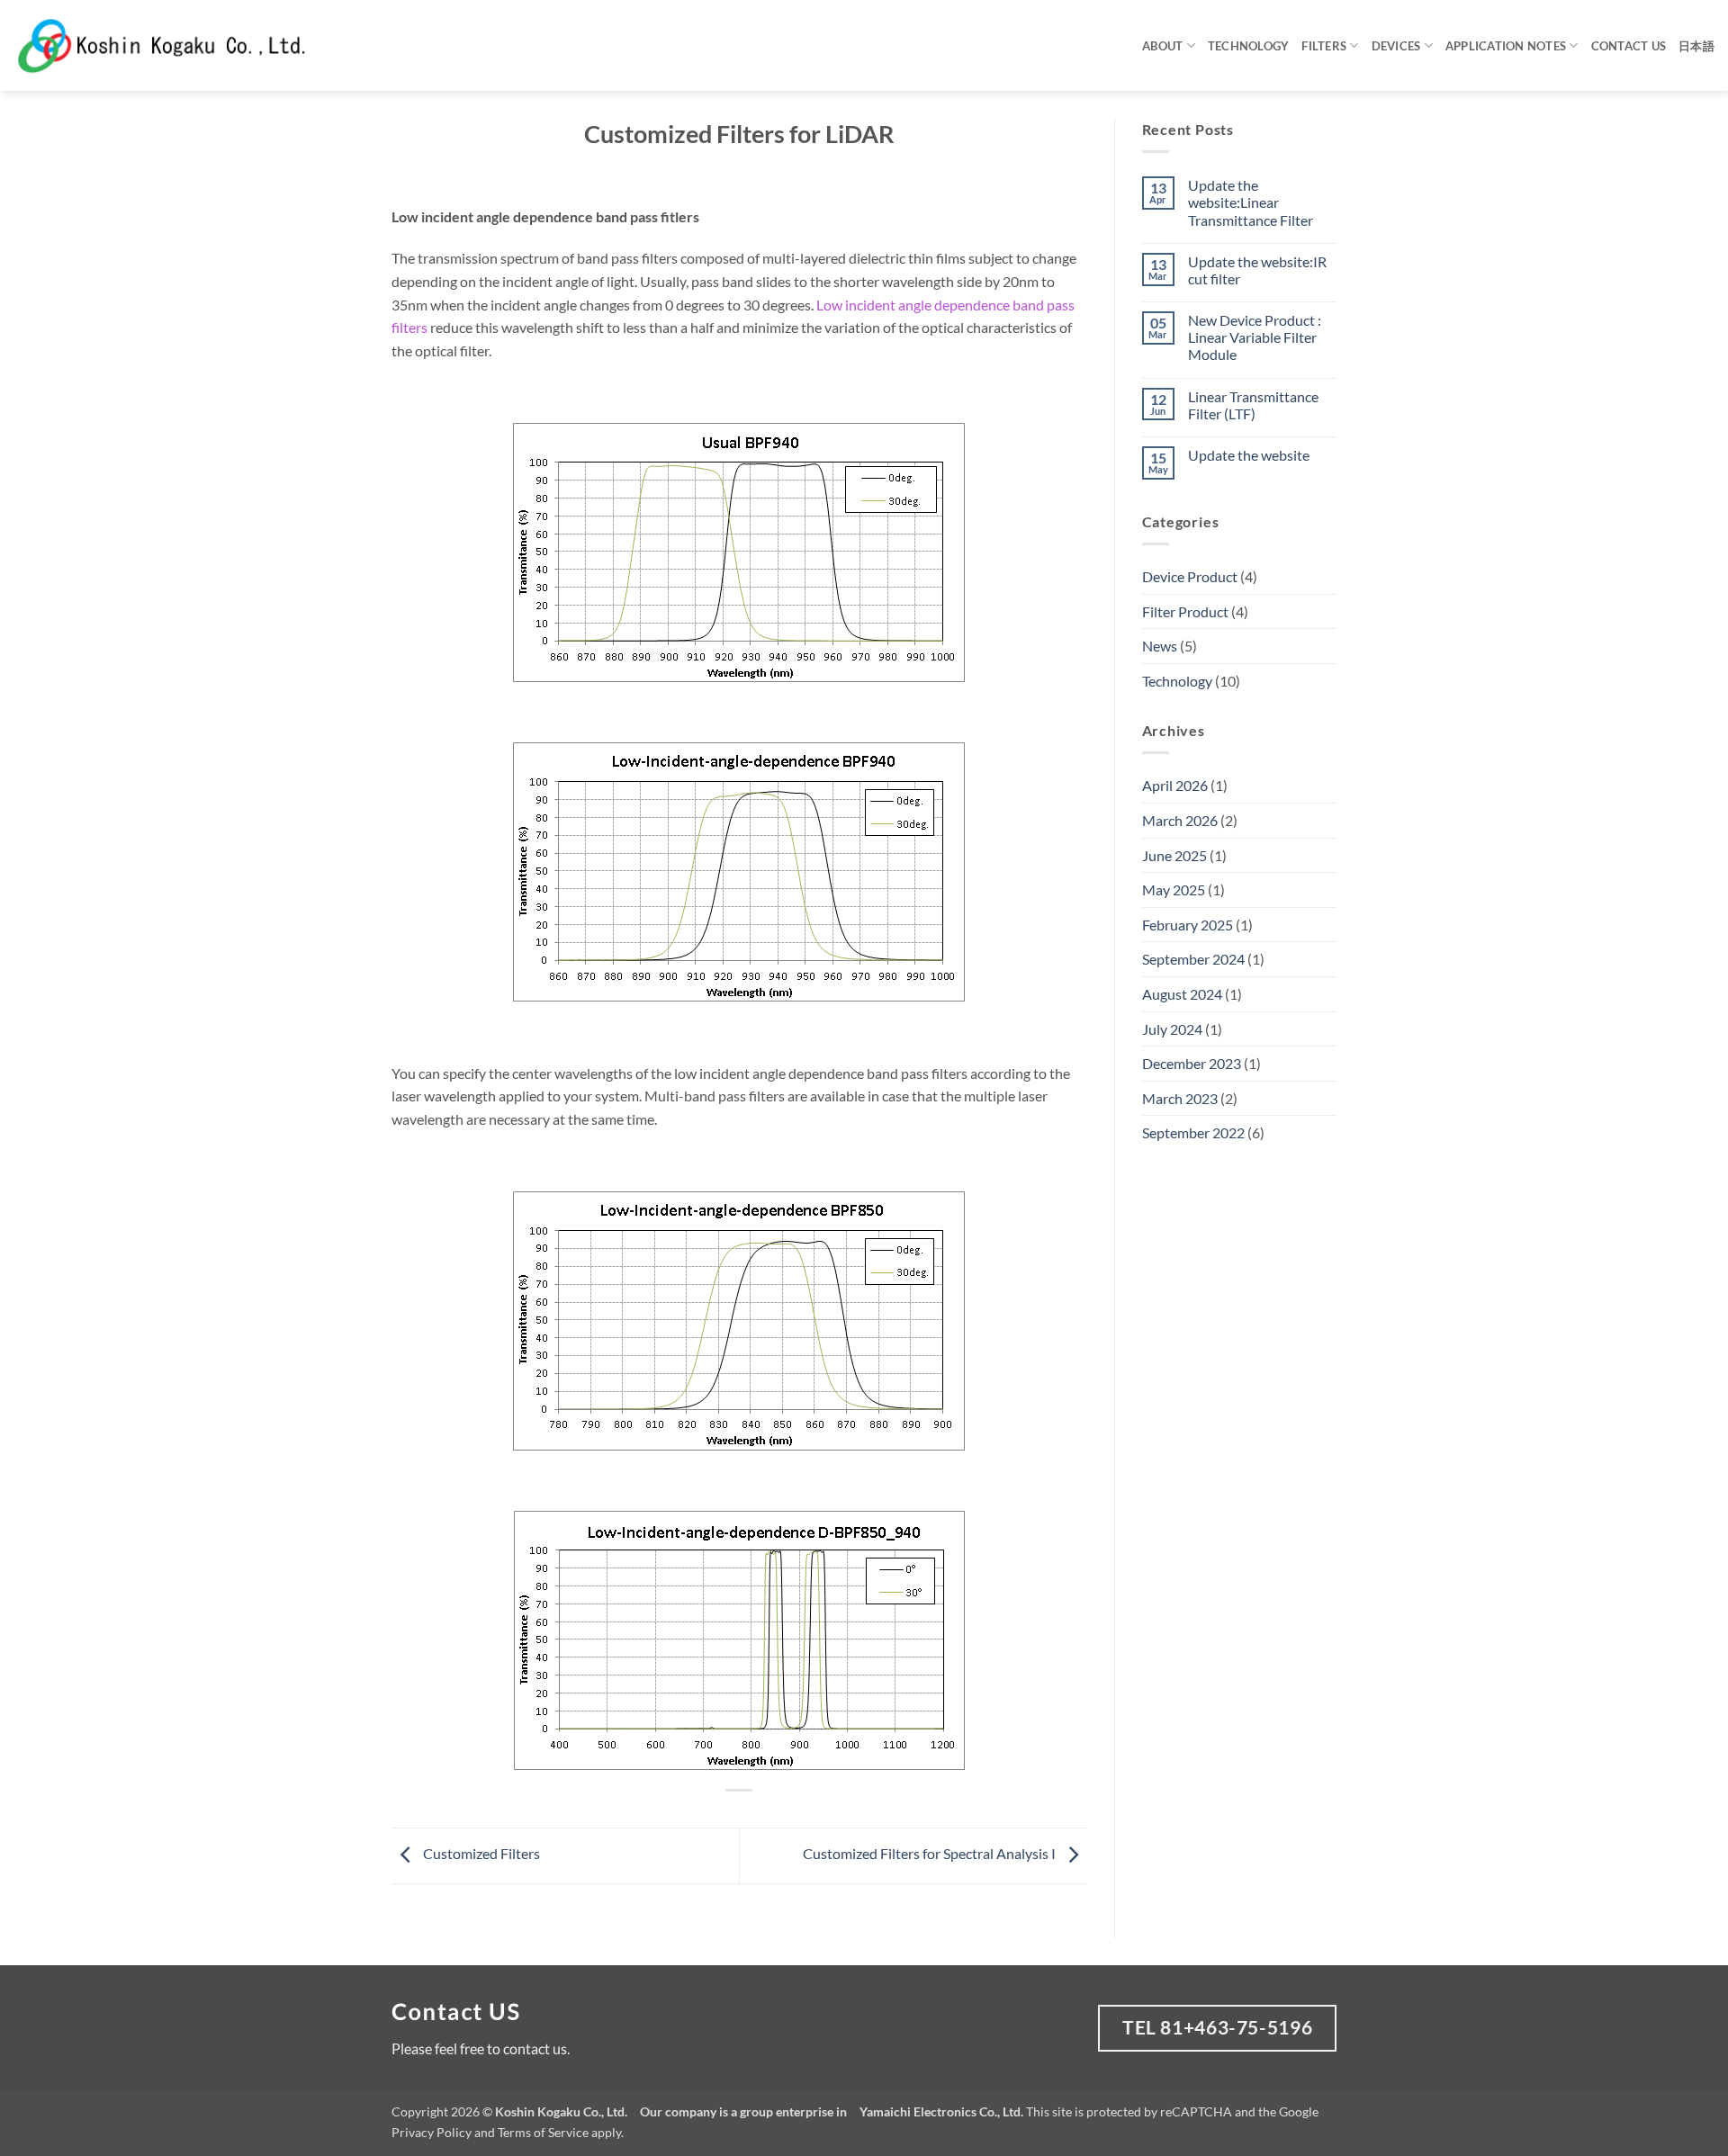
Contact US (456, 2011)
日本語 (1696, 46)
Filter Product (1185, 611)
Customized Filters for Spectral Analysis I (931, 1853)
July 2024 (1172, 1029)
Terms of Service (543, 2132)
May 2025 (1174, 889)
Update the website (1249, 455)
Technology (1249, 46)
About (1162, 46)
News (1160, 646)
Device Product (1190, 576)
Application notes (1506, 46)
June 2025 (1174, 855)
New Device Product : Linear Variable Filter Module (1255, 337)
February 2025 (1188, 925)
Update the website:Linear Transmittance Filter (1251, 202)
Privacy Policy (432, 2132)
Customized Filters (480, 1853)
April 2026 (1175, 785)
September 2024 (1193, 959)
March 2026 (1180, 820)
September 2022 (1193, 1132)
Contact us (1629, 46)
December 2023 (1192, 1063)
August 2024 (1182, 994)
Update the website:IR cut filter (1257, 270)
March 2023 (1180, 1098)
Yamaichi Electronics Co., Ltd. (941, 2111)
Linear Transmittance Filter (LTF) (1253, 405)
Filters (1324, 46)
